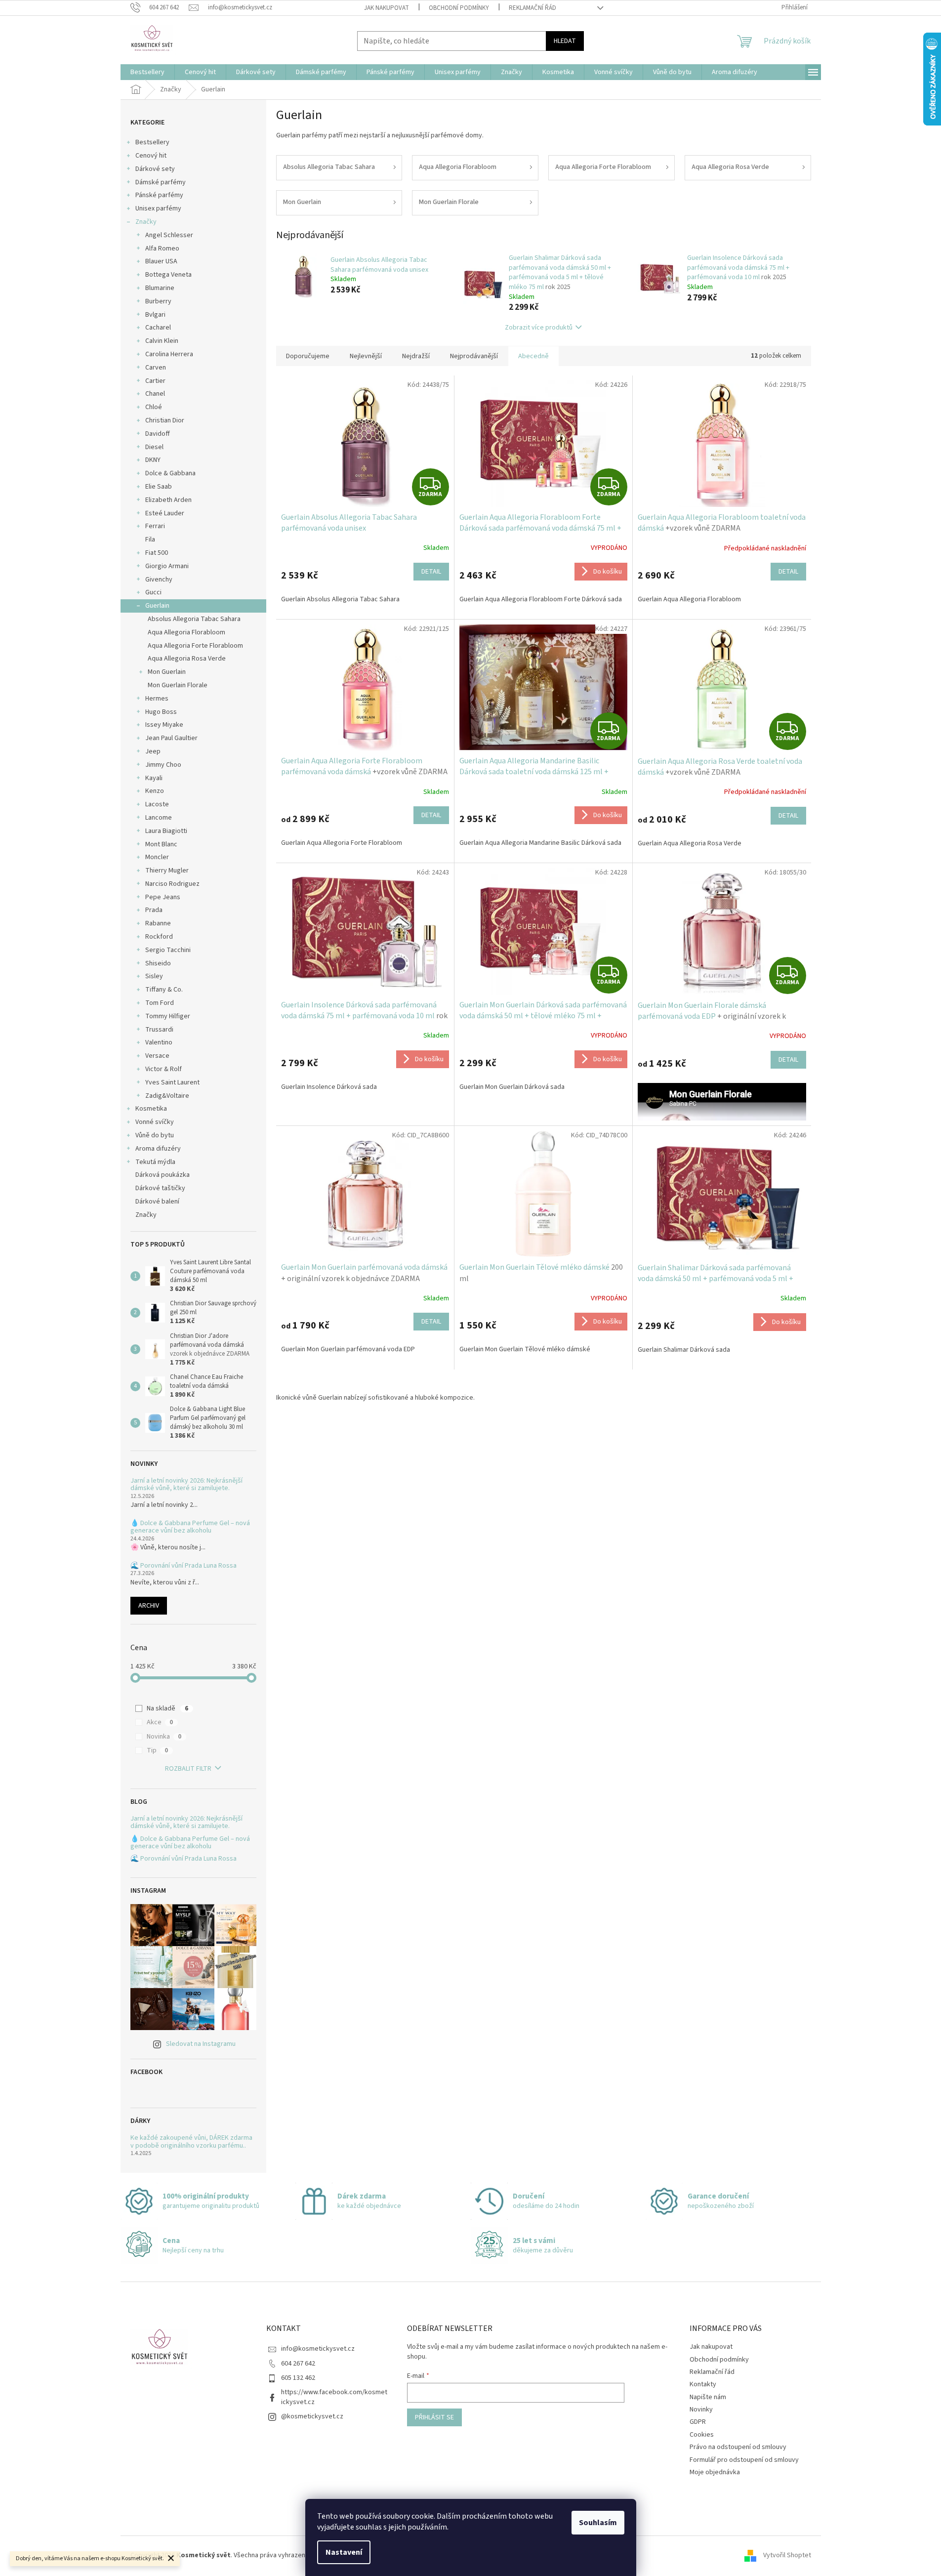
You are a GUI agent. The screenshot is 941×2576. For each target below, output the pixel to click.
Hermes (157, 699)
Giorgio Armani (167, 566)
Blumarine (160, 288)
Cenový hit (151, 156)
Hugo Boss (161, 712)
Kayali (154, 778)
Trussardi (159, 1030)
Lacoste (157, 804)
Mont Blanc (161, 844)
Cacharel (158, 328)
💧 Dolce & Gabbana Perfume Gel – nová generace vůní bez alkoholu (190, 1527)
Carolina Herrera (169, 354)
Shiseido (158, 963)
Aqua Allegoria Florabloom (186, 632)
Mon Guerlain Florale (178, 685)
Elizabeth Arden (168, 500)
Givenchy (159, 580)
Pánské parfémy (159, 195)
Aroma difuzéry (158, 1149)
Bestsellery (152, 142)
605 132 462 (298, 2378)
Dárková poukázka (163, 1175)
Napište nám (708, 2397)
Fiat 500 (157, 553)
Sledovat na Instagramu (201, 2044)
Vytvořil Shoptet (787, 2556)
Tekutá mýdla (155, 1162)
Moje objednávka (715, 2472)
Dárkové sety (155, 169)
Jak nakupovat (387, 8)
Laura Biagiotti (166, 831)
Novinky (701, 2410)
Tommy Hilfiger (168, 1016)
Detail (431, 572)
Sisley (154, 976)
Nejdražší (416, 356)
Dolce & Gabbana (170, 473)
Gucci (153, 592)
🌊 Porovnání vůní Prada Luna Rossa (184, 1566)
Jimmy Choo (163, 765)
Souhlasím (598, 2523)
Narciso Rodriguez (172, 884)
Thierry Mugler (167, 871)
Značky (146, 222)
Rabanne (158, 923)
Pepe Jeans (163, 897)
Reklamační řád (532, 8)
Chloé (154, 407)
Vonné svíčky (155, 1122)
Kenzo (155, 791)
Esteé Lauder (165, 513)
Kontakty (703, 2384)
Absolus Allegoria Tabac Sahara (194, 619)
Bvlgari (155, 315)
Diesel (154, 447)
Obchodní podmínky (459, 8)
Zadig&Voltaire (167, 1096)
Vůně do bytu (155, 1135)
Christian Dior (165, 420)
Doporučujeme (308, 356)
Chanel (155, 394)
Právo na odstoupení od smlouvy (738, 2447)
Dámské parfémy (161, 182)
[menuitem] (147, 72)
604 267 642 (298, 2364)
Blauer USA (161, 261)
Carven (156, 368)
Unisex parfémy (158, 208)
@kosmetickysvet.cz (312, 2416)
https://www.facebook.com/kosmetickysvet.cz (334, 2397)
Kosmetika (151, 1109)
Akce (160, 1722)
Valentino (159, 1042)
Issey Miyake (164, 725)
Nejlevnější (366, 356)
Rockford (159, 937)
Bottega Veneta (168, 275)
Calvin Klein (162, 341)
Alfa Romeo (162, 249)
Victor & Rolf (164, 1069)
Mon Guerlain (167, 672)
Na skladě (167, 1708)
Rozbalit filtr (188, 1769)
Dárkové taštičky (160, 1188)
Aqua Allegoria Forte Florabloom (195, 646)
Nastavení (344, 2552)
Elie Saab (159, 487)
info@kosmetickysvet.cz (318, 2349)
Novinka (164, 1737)
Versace (157, 1056)
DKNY (153, 460)
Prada (154, 910)
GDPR (698, 2422)
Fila (150, 540)
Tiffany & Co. (164, 990)
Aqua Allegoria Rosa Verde (187, 659)
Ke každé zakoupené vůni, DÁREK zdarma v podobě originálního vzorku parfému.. (191, 2142)
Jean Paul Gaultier (171, 738)
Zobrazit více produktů (539, 328)
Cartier (155, 381)
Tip (157, 1750)
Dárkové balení (157, 1202)
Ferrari (155, 526)
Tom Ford (160, 1003)
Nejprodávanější (474, 356)
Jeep (153, 751)
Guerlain (157, 606)
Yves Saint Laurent (172, 1082)
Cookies (702, 2435)
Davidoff (158, 434)
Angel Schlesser (169, 235)
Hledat (565, 41)
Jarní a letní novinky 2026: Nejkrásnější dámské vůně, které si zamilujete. (186, 1485)
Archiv (149, 1606)
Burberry (158, 301)
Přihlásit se (434, 2417)
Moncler (157, 857)
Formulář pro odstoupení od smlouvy (744, 2460)
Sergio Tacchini (168, 950)
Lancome (159, 818)
